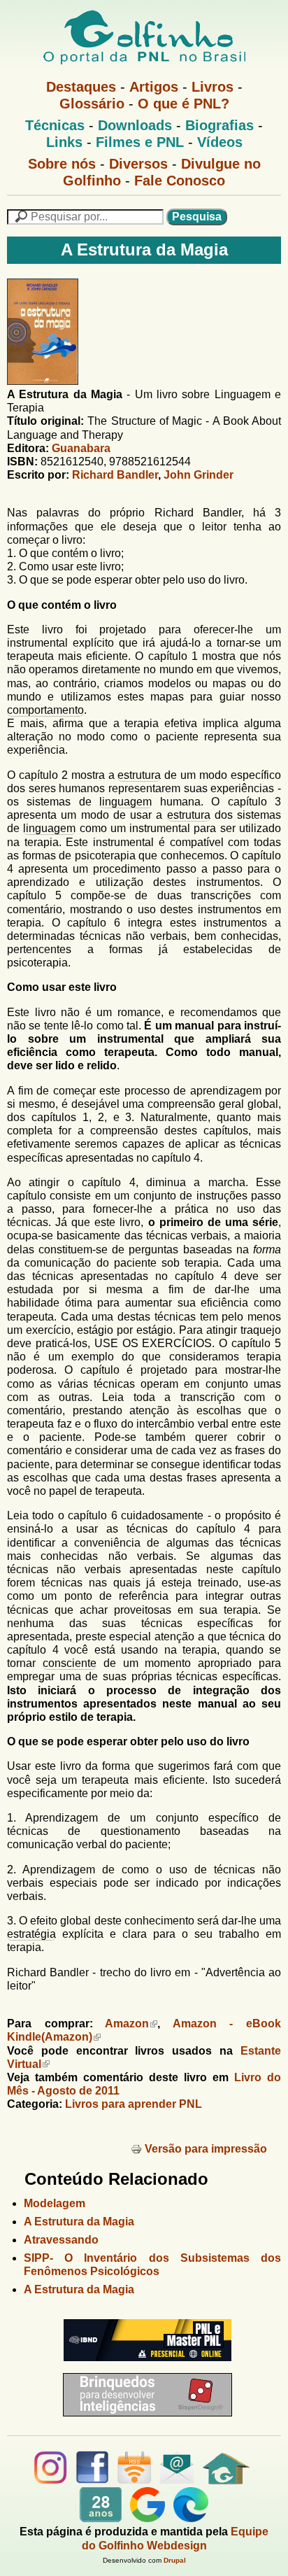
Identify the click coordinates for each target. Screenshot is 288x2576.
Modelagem (55, 2203)
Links (64, 142)
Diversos (138, 164)
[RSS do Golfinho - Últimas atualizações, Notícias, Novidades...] (134, 2480)
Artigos (154, 87)
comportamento (45, 710)
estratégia (31, 1934)
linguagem (125, 802)
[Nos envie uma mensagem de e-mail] (177, 2480)
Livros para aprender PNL (134, 2104)
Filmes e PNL (140, 142)
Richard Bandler (115, 475)
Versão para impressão (206, 2149)
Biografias (219, 125)
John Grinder (199, 475)
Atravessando (61, 2240)
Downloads (135, 125)
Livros (213, 87)
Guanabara (81, 448)
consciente (70, 1663)
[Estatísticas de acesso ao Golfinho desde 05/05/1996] (101, 2518)
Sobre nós (62, 164)
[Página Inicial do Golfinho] (226, 2480)
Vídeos (220, 142)
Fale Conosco (180, 181)
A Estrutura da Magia (79, 2222)
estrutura (139, 775)
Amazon (127, 2024)
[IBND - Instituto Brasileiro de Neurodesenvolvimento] (144, 2366)
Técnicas (55, 125)
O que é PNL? (183, 104)
